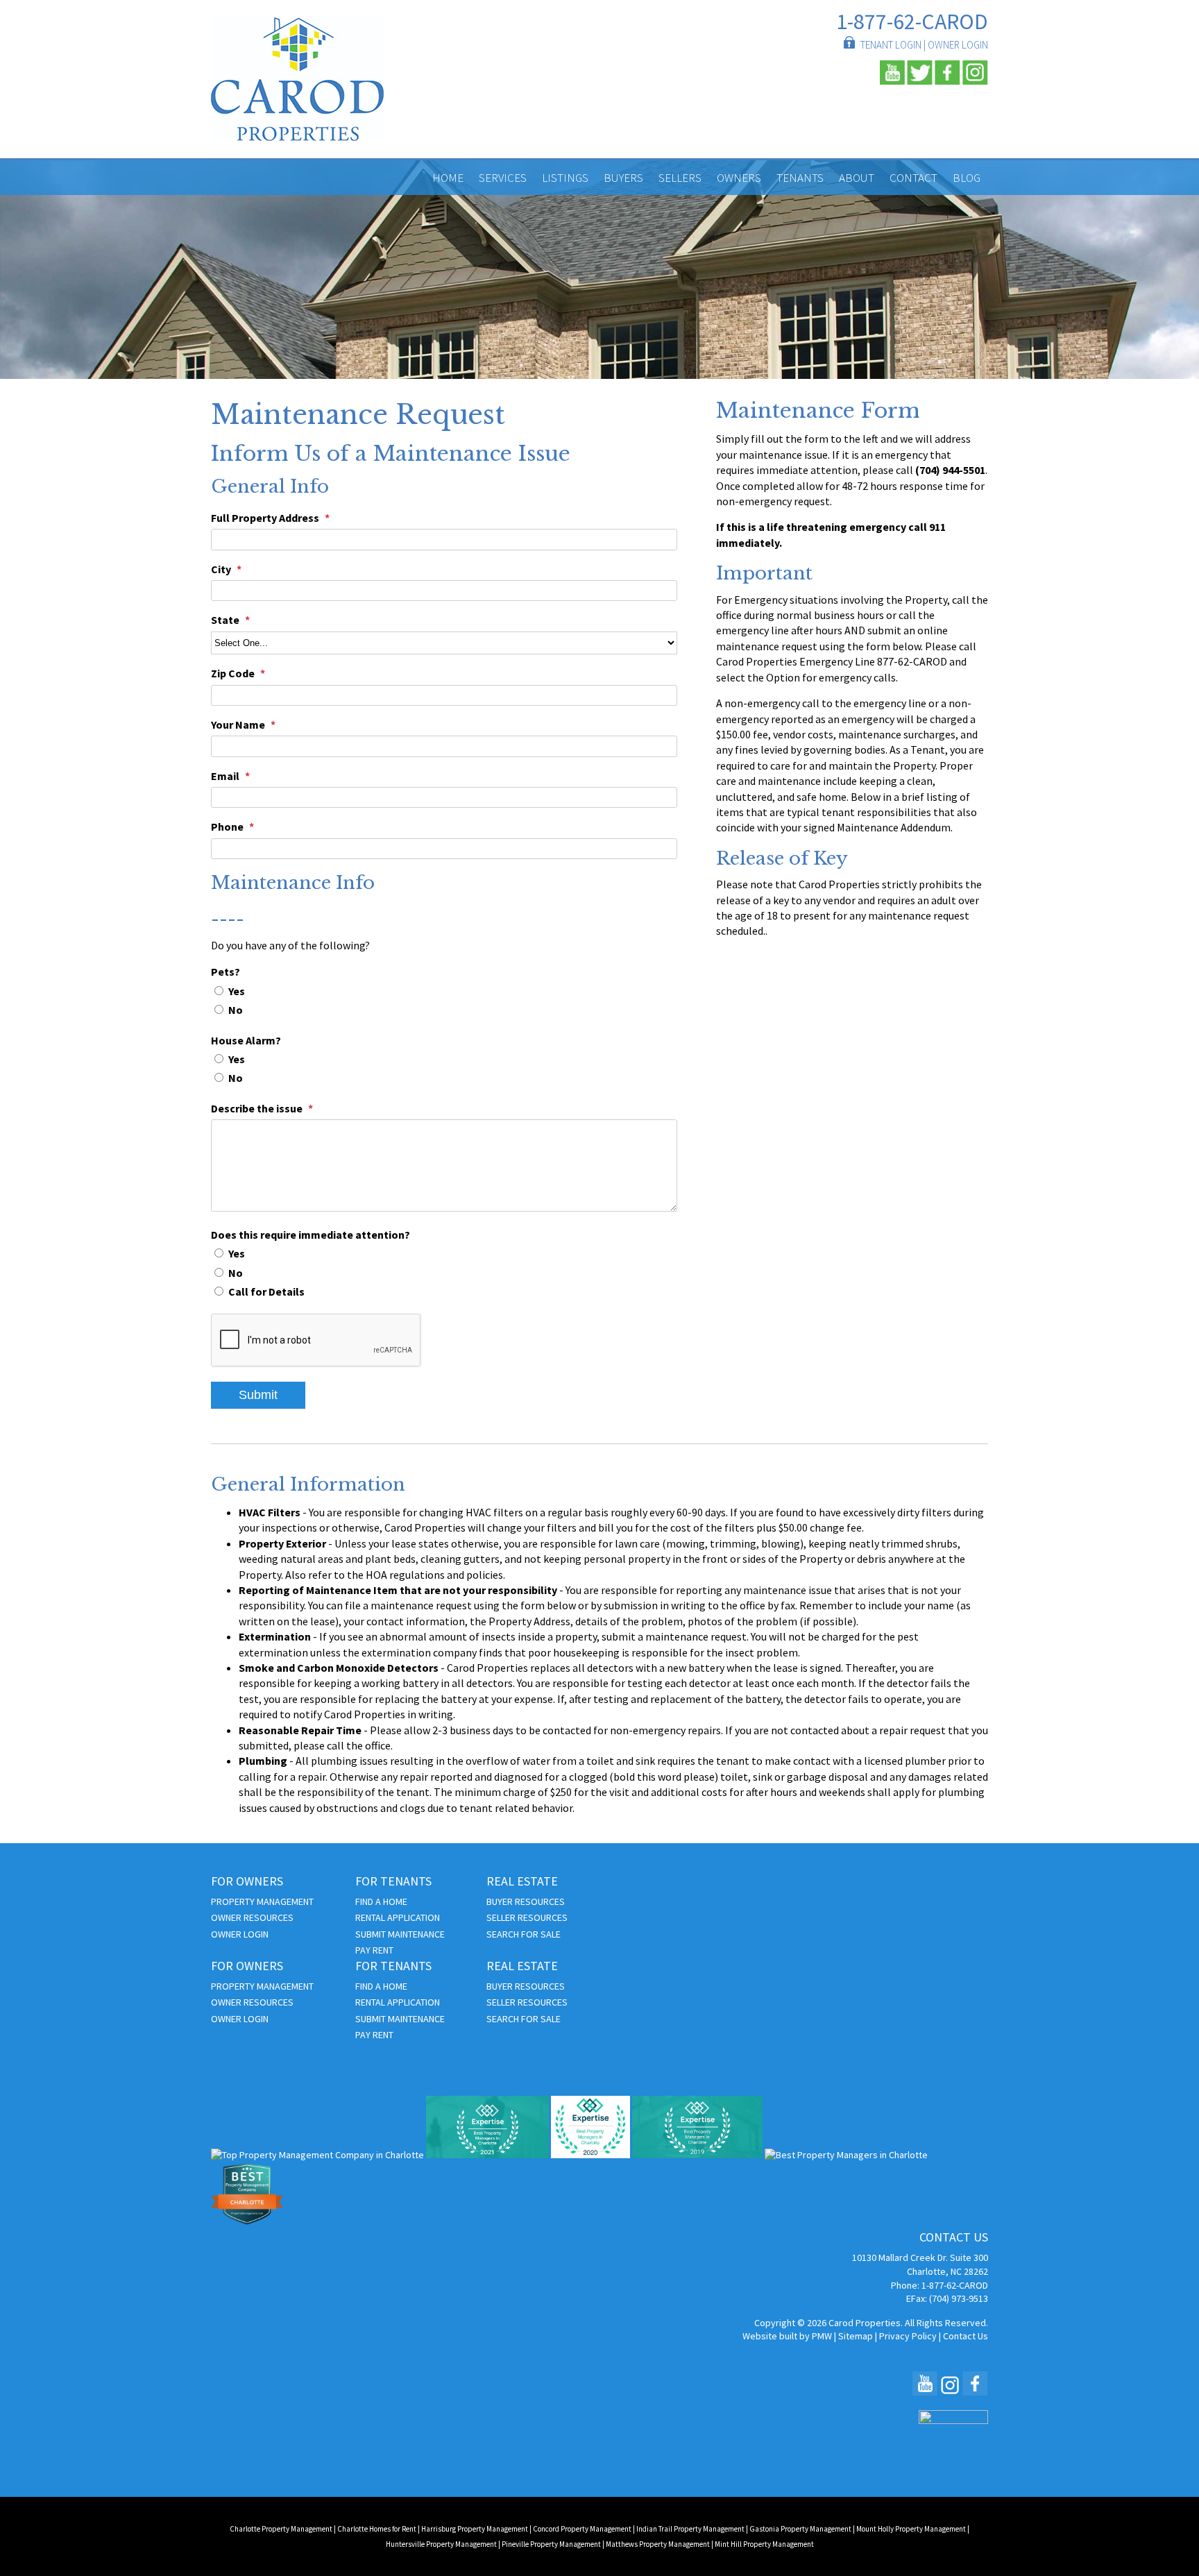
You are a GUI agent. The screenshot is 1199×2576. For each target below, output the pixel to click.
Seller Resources (527, 1917)
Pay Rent (374, 1950)
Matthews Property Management (658, 2544)
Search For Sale (524, 1934)
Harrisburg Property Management (475, 2529)
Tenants (800, 178)
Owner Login (958, 45)
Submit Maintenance (400, 1934)
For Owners (247, 1882)
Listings (565, 178)
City (221, 569)
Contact (913, 178)
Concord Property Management (582, 2529)
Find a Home (381, 1901)
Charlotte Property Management (281, 2529)
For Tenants (393, 1882)
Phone (227, 827)
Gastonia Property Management (800, 2529)
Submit (258, 1395)
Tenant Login (891, 45)
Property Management (262, 1901)
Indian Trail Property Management (690, 2529)
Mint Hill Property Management (764, 2544)
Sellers (680, 178)
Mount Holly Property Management (911, 2529)
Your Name (238, 724)
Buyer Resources (526, 1901)
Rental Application (398, 1917)
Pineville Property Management (551, 2544)
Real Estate (522, 1882)
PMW (822, 2336)
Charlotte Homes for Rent (377, 2529)
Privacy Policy (908, 2336)
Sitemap (856, 2336)
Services (503, 178)
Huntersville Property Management (441, 2544)
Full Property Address (265, 518)
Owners (739, 178)
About (857, 178)
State (225, 620)
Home (448, 178)
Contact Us (966, 2336)
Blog (967, 178)
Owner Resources (252, 1917)
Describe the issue (257, 1108)
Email (225, 776)
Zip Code (233, 673)
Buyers (623, 178)
